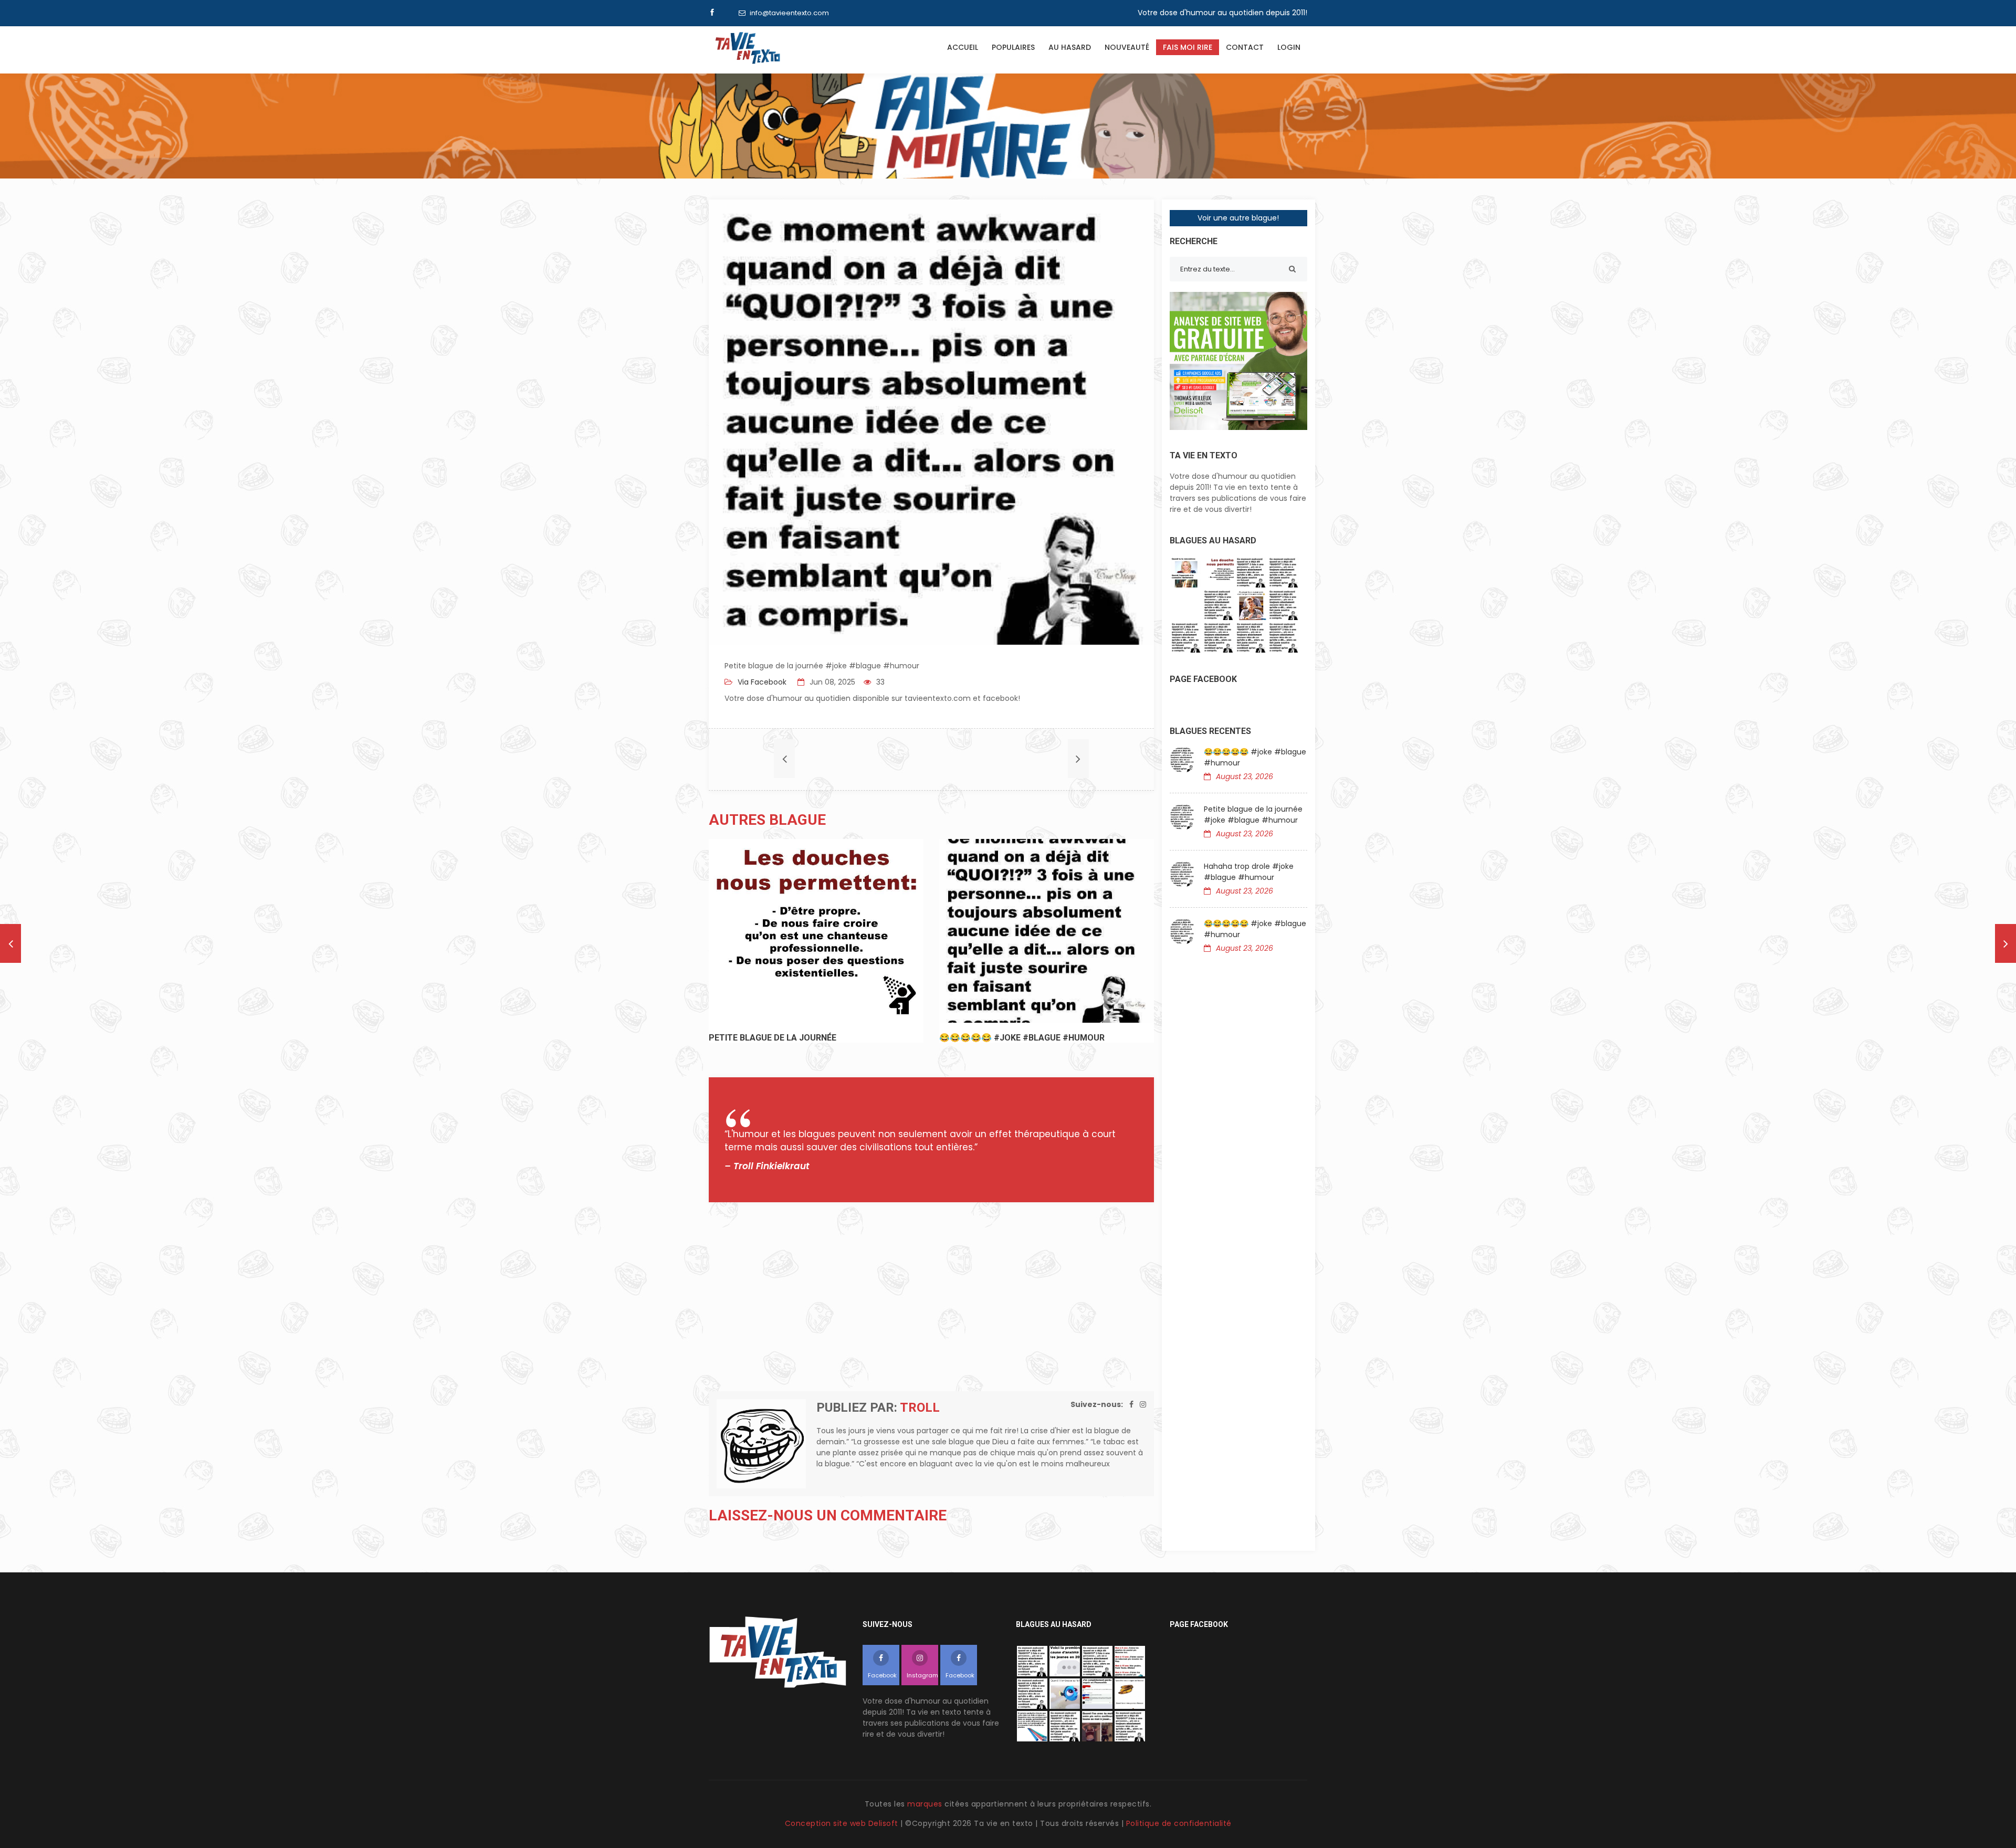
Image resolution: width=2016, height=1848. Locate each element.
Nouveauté (1127, 47)
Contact (1245, 47)
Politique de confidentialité (1179, 1823)
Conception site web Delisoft (843, 1823)
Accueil (963, 47)
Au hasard (1070, 47)
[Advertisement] (931, 1297)
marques (925, 1804)
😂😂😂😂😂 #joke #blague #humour (1255, 757)
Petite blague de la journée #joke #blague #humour (1253, 815)
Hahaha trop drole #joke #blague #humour (1249, 872)
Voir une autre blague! (1238, 218)
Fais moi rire (1188, 47)
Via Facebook (761, 682)
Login (1289, 47)
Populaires (1013, 47)
